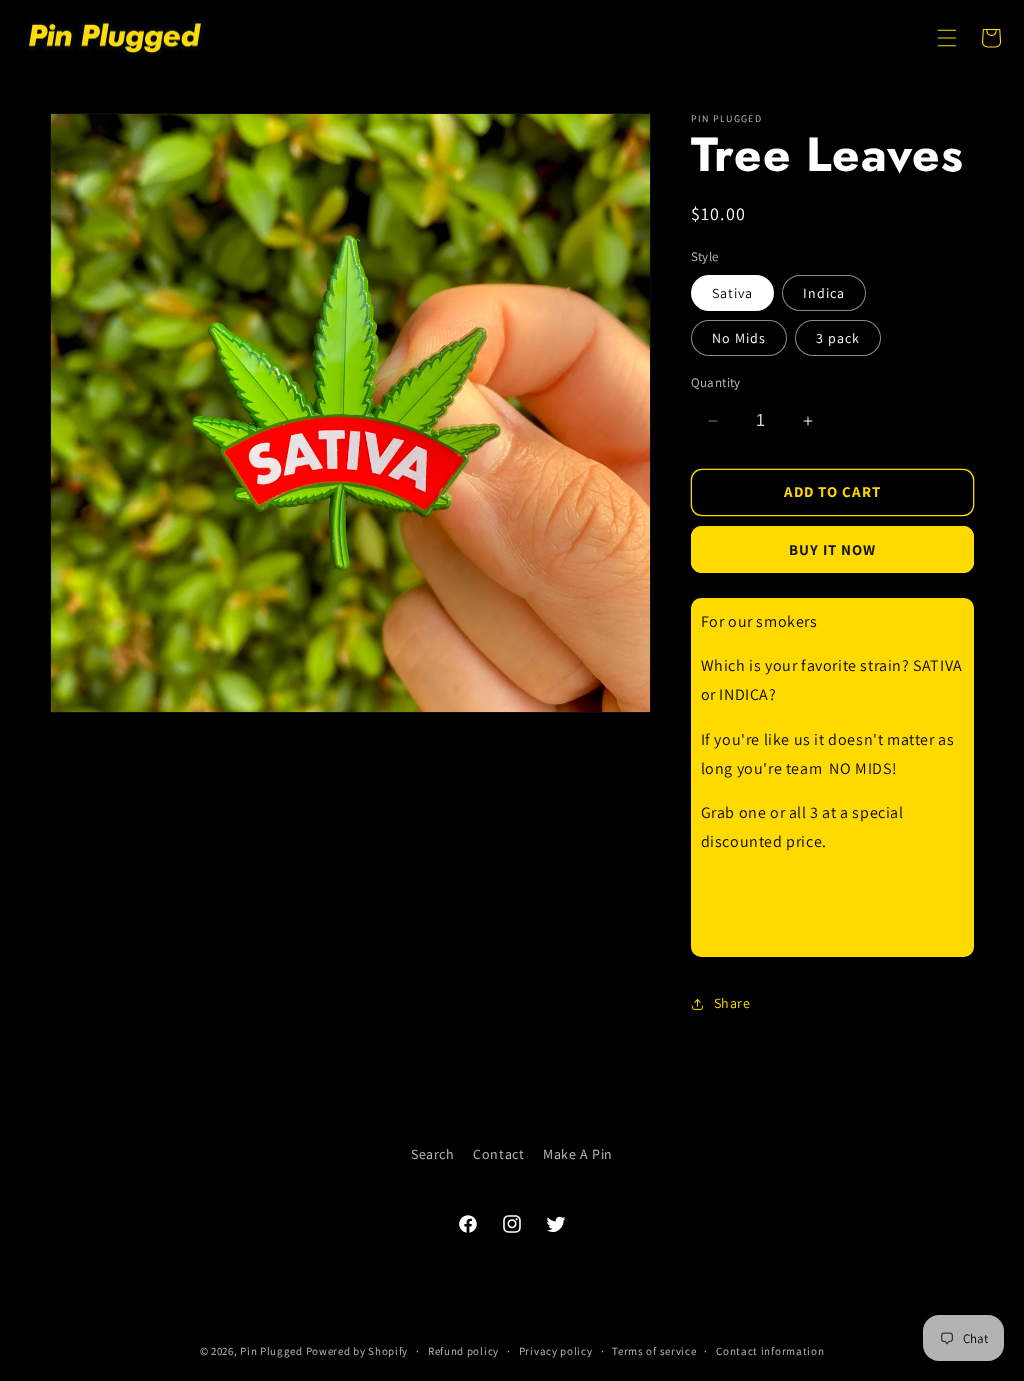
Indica (824, 293)
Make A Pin (578, 1154)
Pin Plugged (271, 1351)
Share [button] (732, 1003)
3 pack (838, 338)
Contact (498, 1154)
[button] (947, 38)
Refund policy (463, 1351)
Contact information (770, 1351)
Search (433, 1154)
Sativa (732, 293)
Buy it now (832, 549)
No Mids (739, 338)
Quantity (716, 382)
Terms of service (654, 1351)
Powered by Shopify (357, 1351)
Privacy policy (556, 1351)
